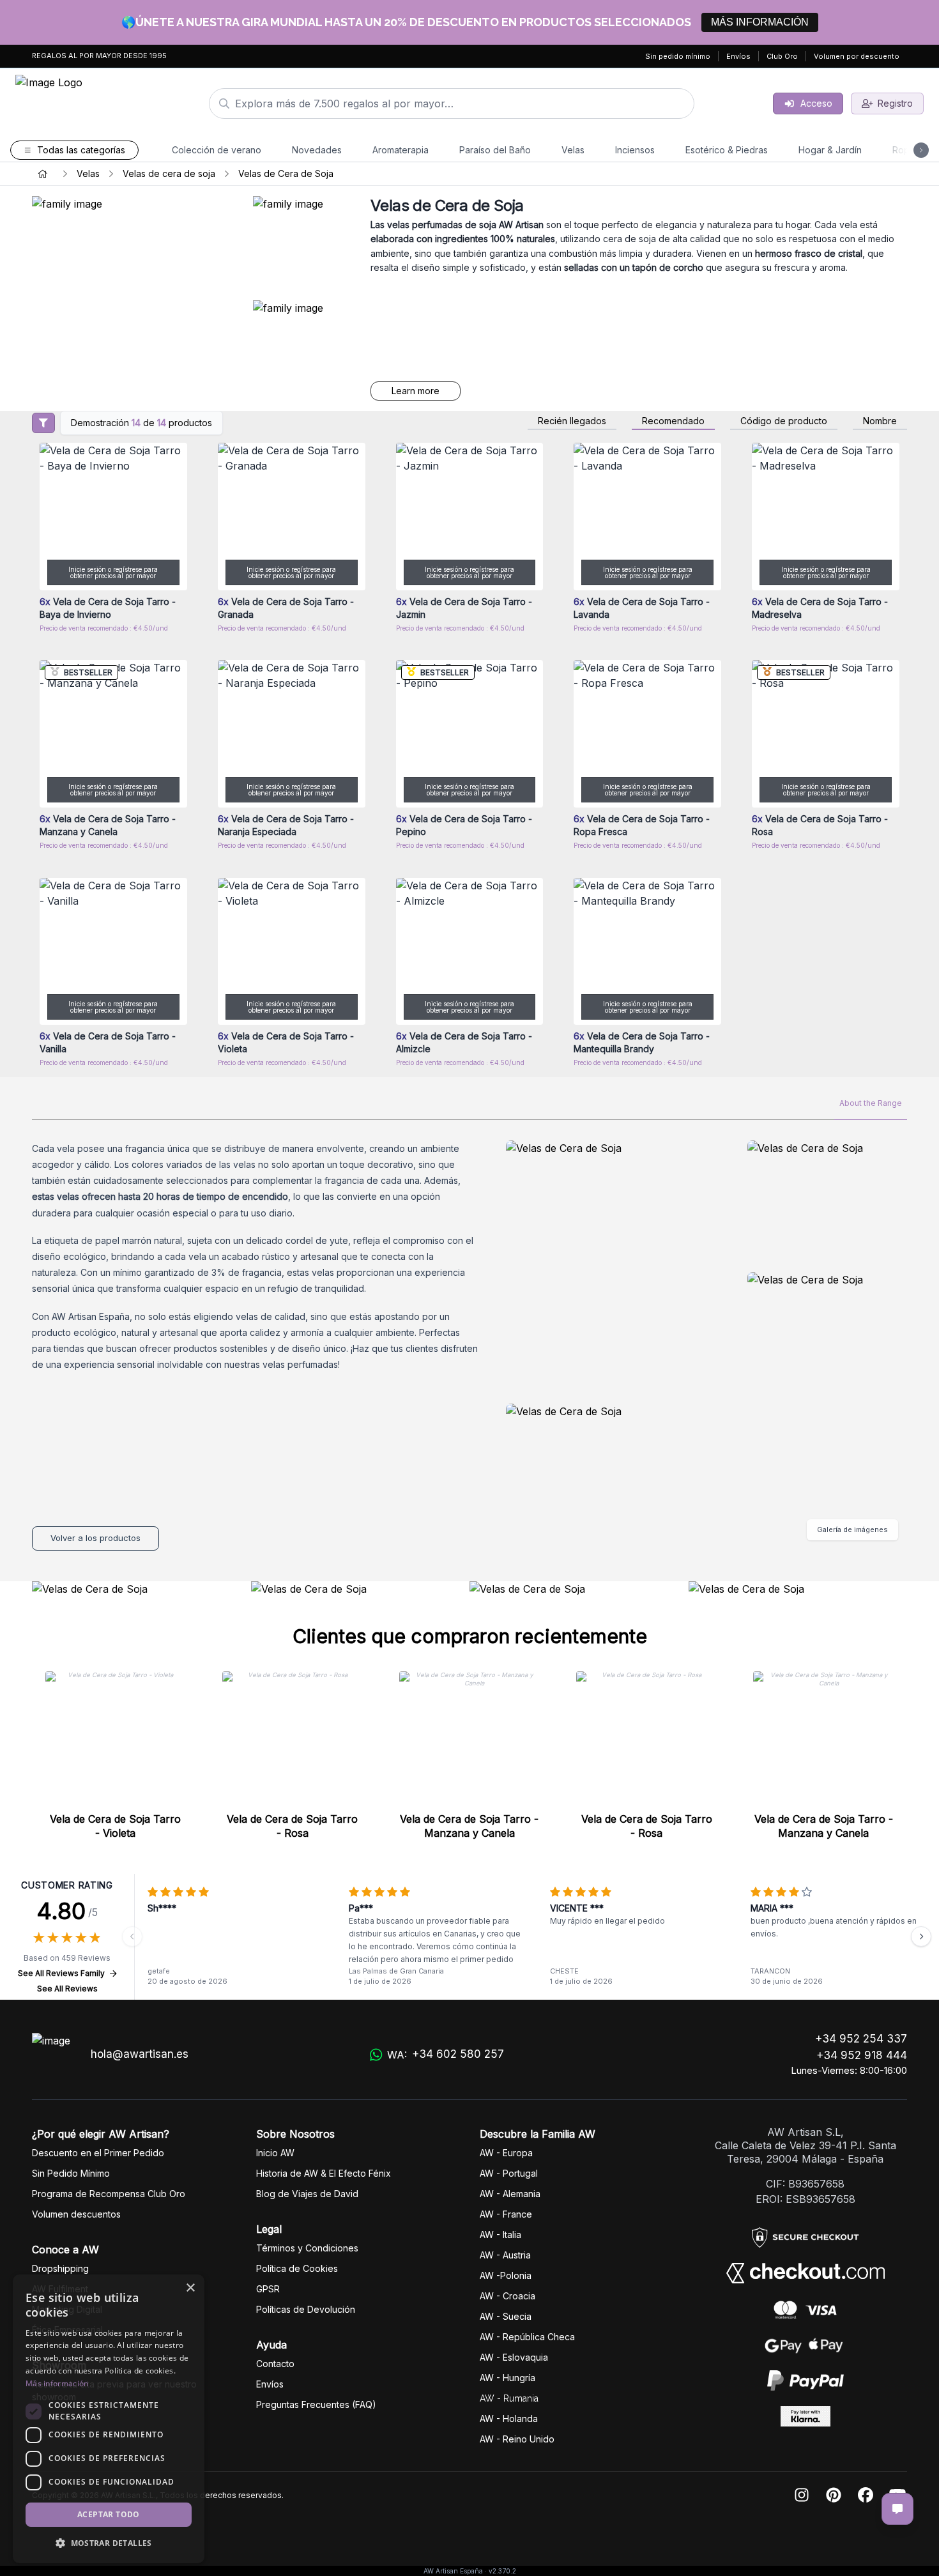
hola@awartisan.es (140, 2054)
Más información (57, 2383)
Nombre (880, 421)
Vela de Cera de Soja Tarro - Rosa (292, 1826)
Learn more (416, 391)
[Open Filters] (43, 423)
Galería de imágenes (852, 1529)
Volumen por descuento (857, 56)
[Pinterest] (834, 2496)
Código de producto (784, 421)
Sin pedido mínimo (678, 56)
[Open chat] (897, 2509)
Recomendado (673, 421)
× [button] (190, 2288)
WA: (446, 2054)
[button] (109, 2543)
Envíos (738, 56)
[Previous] (132, 1936)
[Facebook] (866, 2496)
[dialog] (109, 2419)
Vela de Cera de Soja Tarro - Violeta (115, 1826)
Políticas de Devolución (306, 2309)
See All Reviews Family (61, 1973)
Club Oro (782, 56)
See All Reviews (67, 1989)
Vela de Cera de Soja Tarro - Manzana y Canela (469, 1826)
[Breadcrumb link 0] (43, 174)
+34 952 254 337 (861, 2039)
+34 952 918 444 (862, 2055)
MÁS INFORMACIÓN (760, 22)
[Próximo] (921, 1936)
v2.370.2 (502, 2571)
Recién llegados (572, 421)
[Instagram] (802, 2496)
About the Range (871, 1103)
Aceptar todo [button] (109, 2514)
